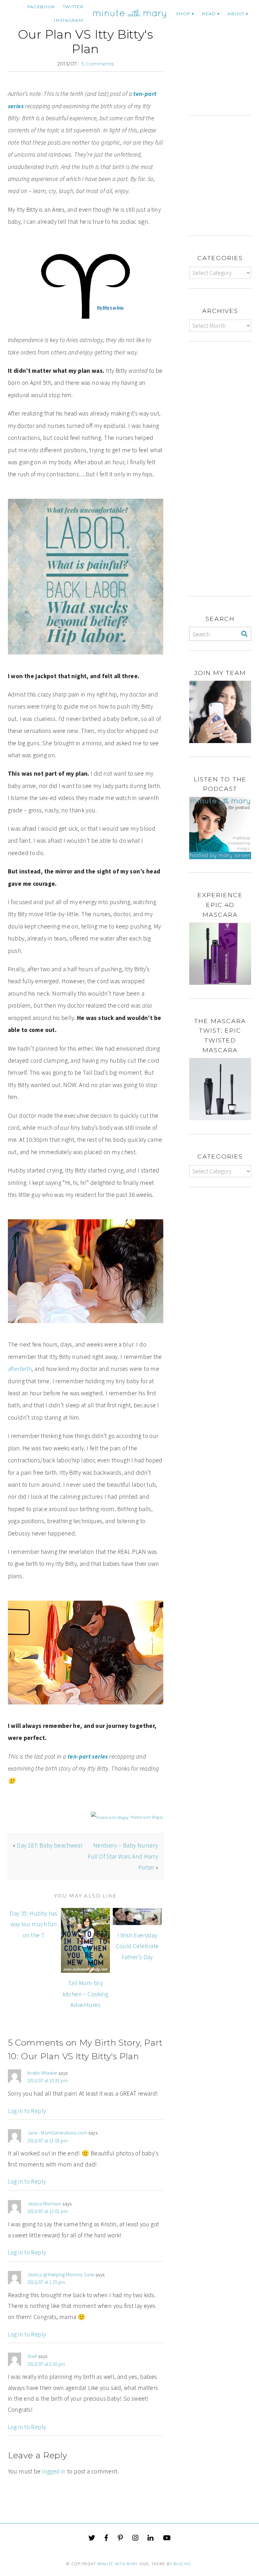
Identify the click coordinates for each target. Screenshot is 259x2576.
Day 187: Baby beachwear (50, 1845)
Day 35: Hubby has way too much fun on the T (34, 1924)
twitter (73, 7)
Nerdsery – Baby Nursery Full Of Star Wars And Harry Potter (123, 1856)
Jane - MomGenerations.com (57, 2133)
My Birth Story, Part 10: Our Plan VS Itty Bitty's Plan (85, 34)
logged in (54, 2471)
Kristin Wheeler (42, 2073)
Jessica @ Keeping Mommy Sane (61, 2275)
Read (209, 14)
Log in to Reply (27, 2111)
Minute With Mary (118, 2564)
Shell (32, 2356)
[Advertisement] (224, 64)
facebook (41, 7)
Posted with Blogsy (147, 1817)
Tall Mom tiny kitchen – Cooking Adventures (85, 1994)
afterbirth (20, 1369)
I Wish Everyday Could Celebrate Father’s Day (137, 1946)
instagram (68, 20)
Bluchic (182, 2564)
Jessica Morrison (45, 2204)
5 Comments (98, 64)
